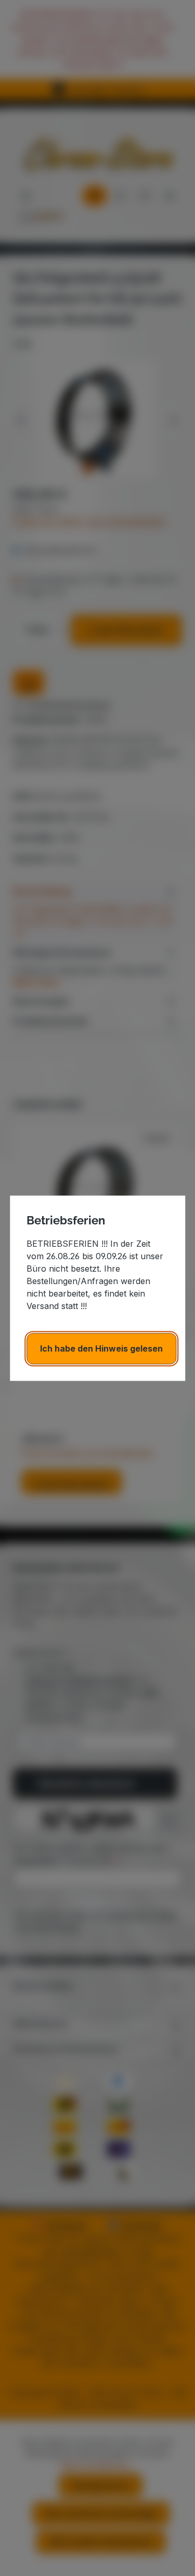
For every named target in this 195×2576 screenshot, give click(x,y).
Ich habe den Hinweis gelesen (101, 1348)
